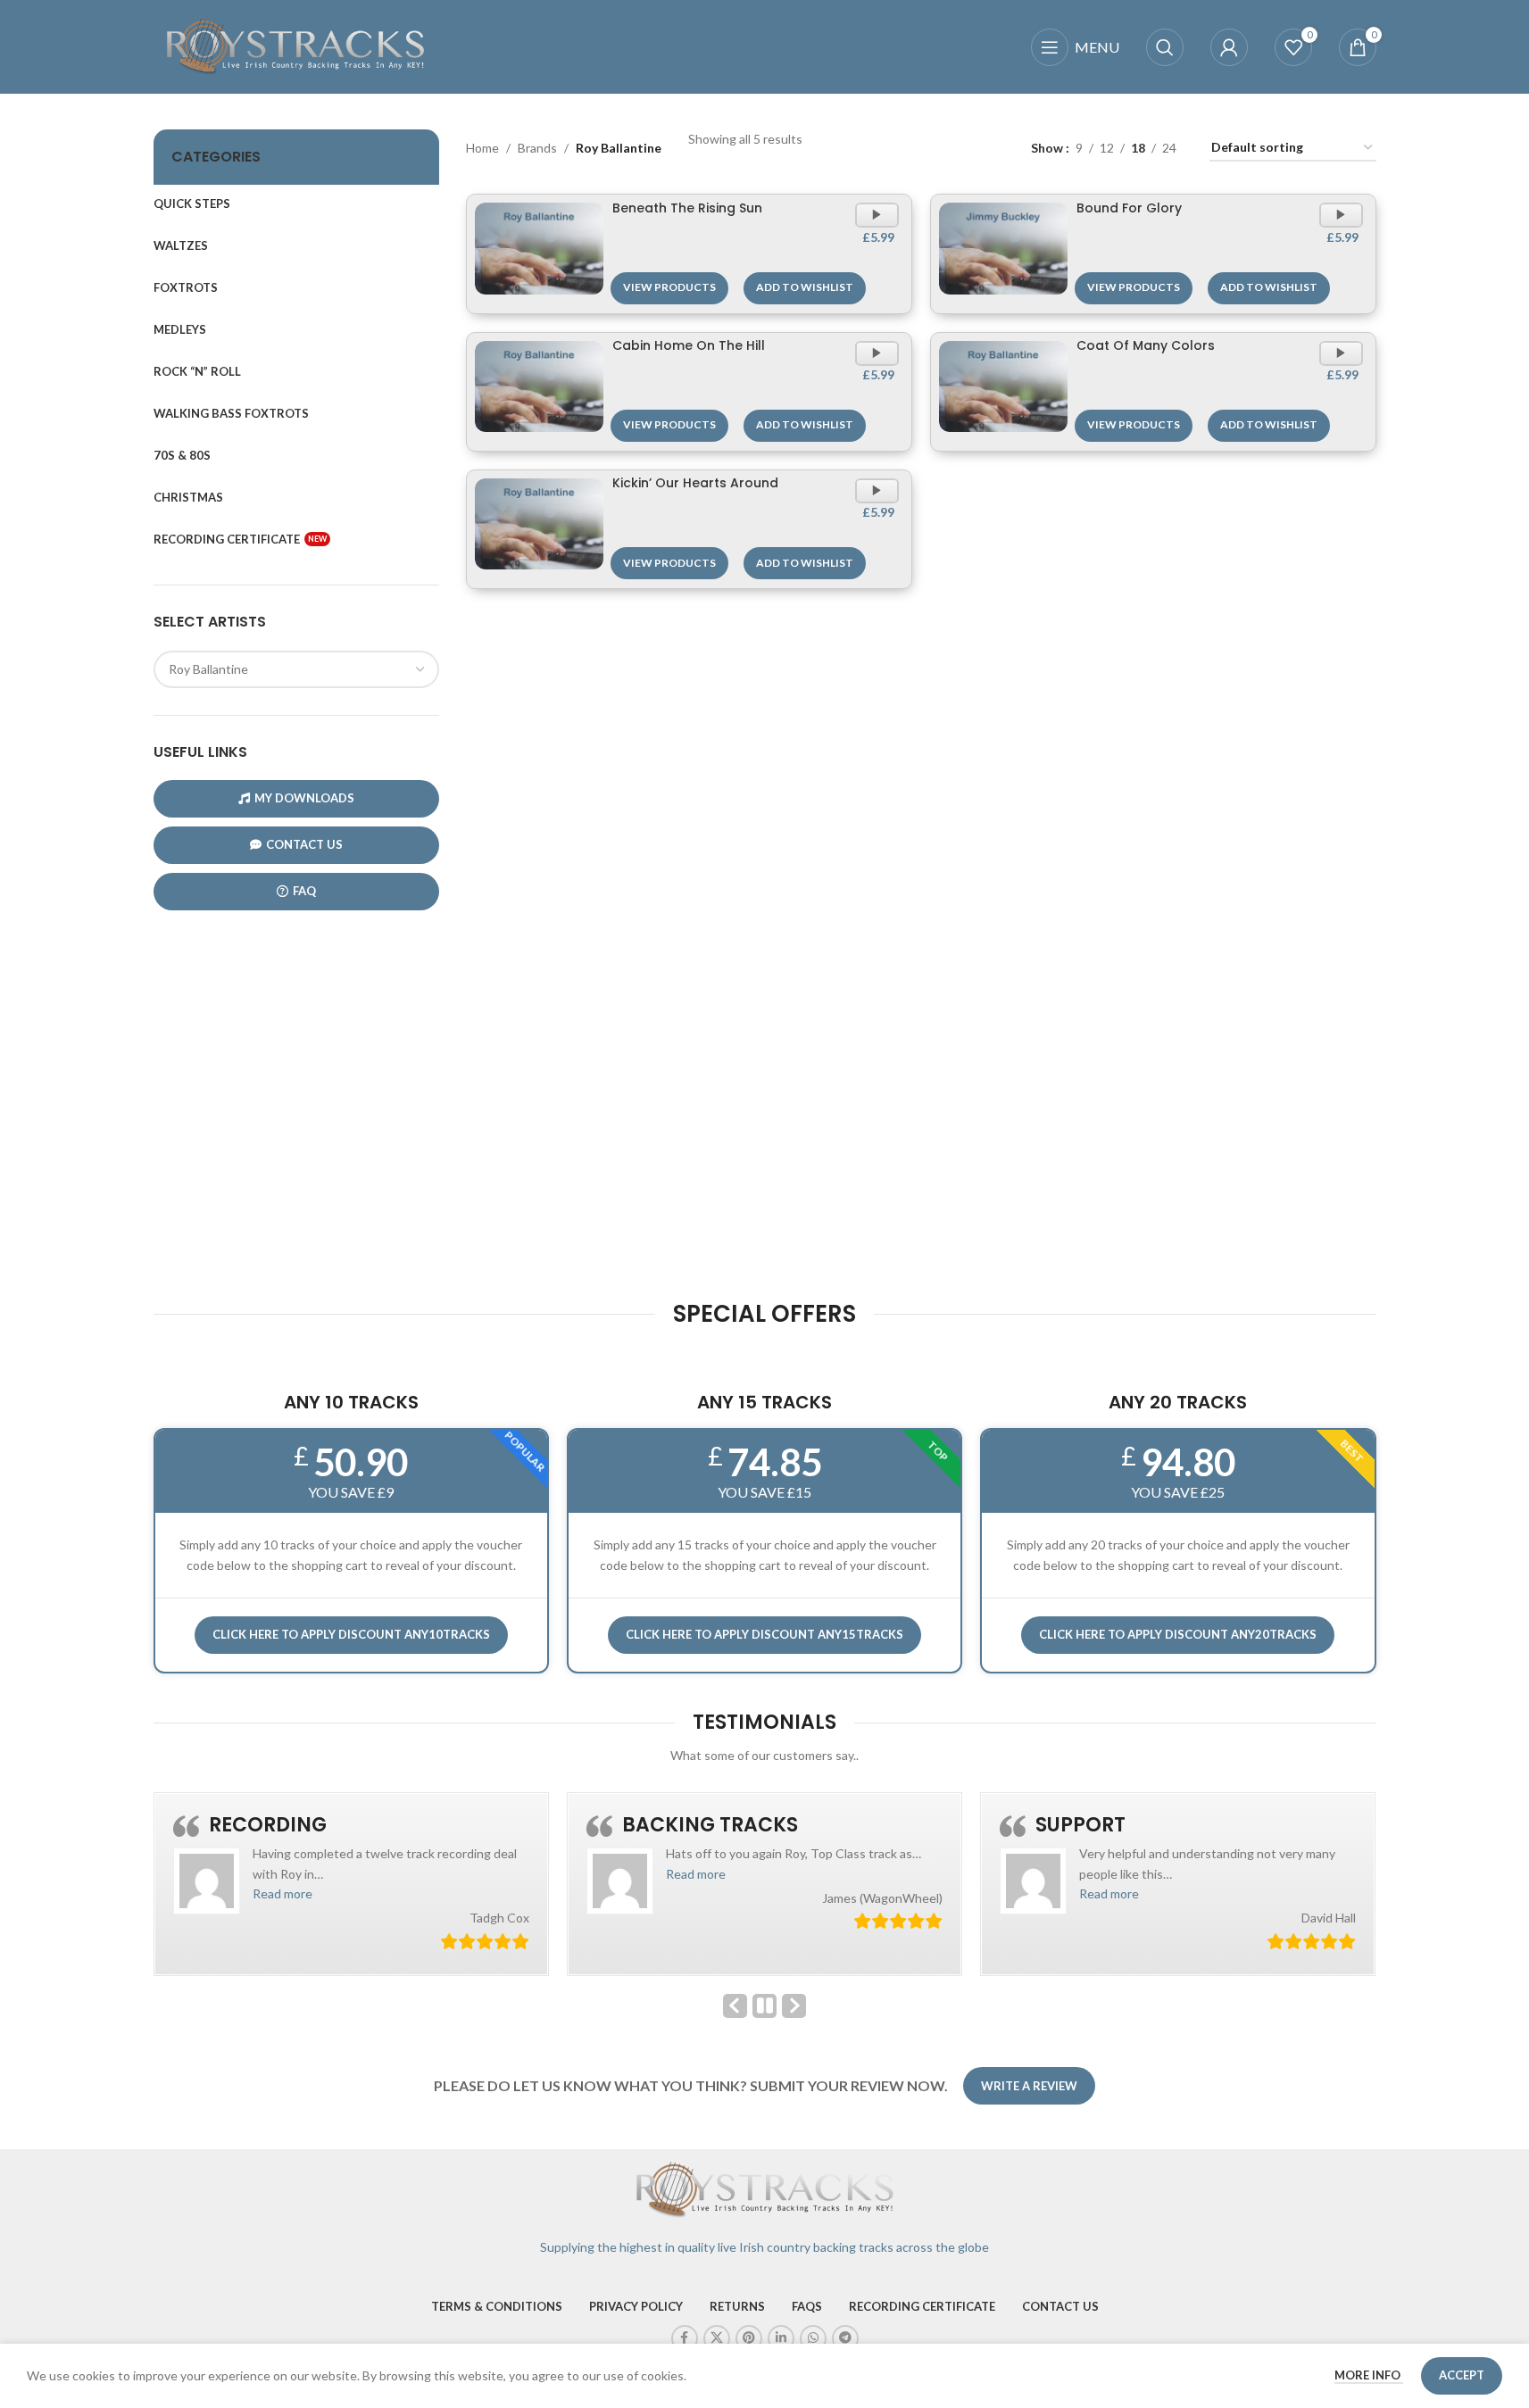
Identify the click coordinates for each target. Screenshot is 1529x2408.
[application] (877, 215)
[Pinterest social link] (749, 2338)
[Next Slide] (794, 2006)
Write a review (1029, 2086)
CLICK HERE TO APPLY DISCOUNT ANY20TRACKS (1178, 1634)
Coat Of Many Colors (1146, 345)
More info (1369, 2375)
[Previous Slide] (735, 2006)
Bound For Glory (1129, 208)
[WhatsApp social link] (813, 2338)
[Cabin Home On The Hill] (539, 386)
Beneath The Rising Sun (687, 208)
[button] (283, 1893)
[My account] (1229, 47)
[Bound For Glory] (1003, 248)
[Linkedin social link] (781, 2338)
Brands (537, 148)
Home (482, 148)
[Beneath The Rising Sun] (539, 248)
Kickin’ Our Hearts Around (695, 483)
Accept (1462, 2375)
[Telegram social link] (845, 2338)
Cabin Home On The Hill (689, 345)
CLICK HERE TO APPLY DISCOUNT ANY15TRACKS (764, 1634)
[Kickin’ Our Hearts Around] (539, 524)
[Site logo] (296, 45)
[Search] (1165, 47)
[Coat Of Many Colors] (1003, 386)
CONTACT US (304, 844)
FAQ (304, 891)
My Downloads (304, 798)
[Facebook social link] (685, 2338)
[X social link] (717, 2338)
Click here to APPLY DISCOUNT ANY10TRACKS (351, 1634)
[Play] (879, 223)
